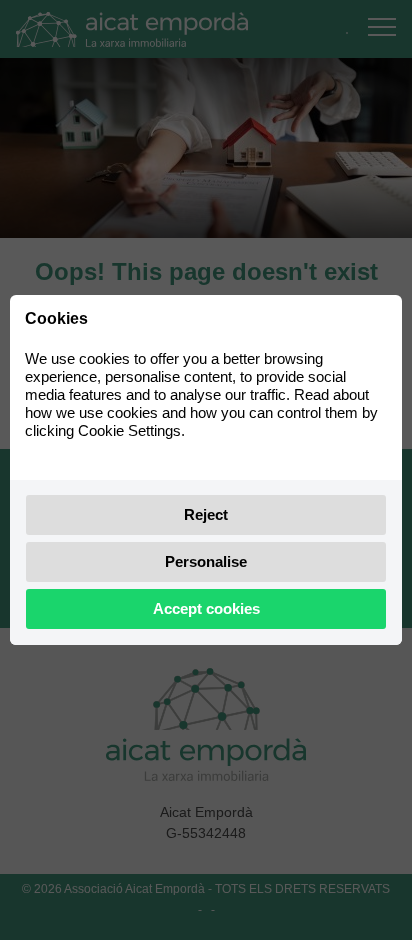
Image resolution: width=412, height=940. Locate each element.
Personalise (206, 561)
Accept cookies (206, 608)
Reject (206, 514)
